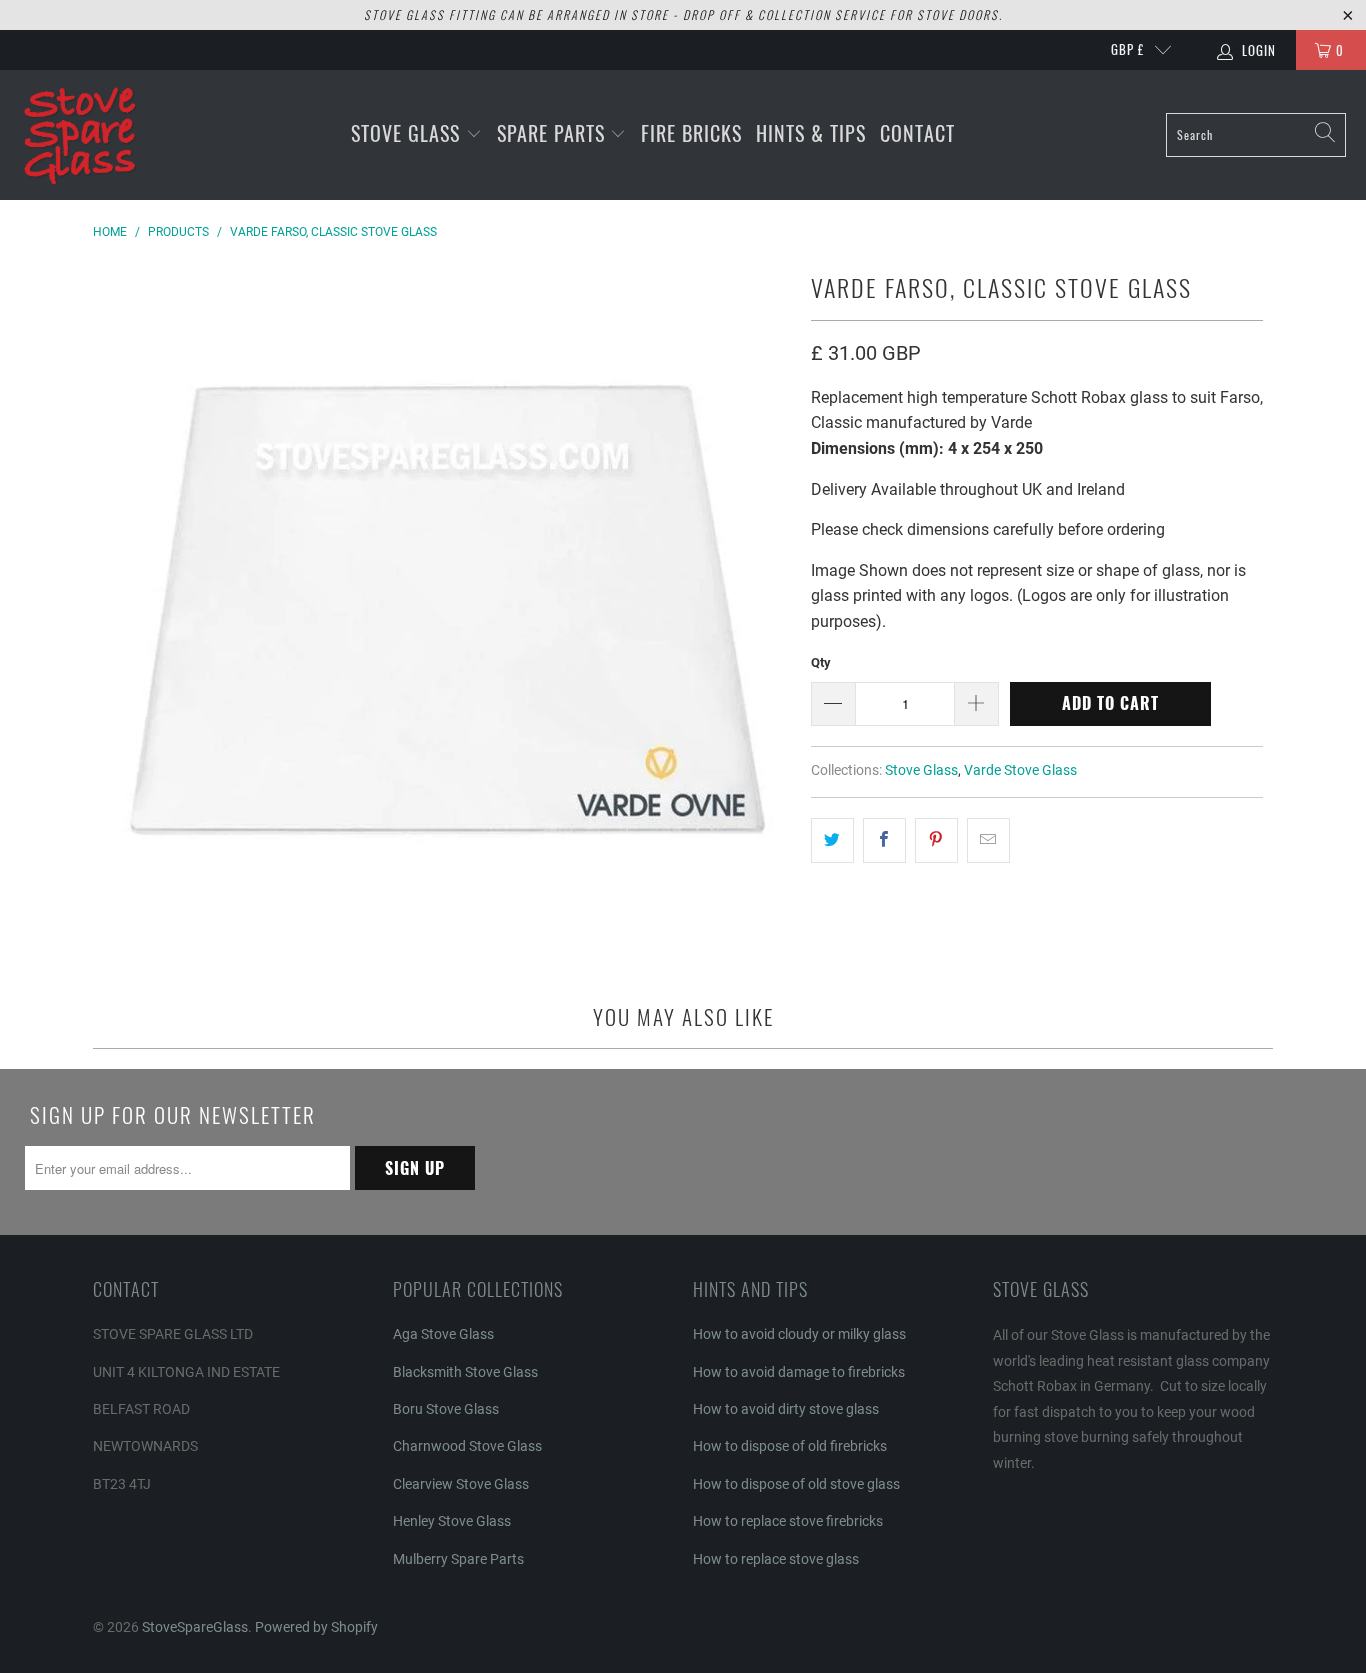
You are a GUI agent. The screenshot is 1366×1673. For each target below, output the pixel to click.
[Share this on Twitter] (832, 841)
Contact (917, 133)
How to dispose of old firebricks (790, 1446)
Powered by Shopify (316, 1627)
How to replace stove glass (776, 1559)
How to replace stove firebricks (788, 1521)
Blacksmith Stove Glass (465, 1372)
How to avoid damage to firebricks (799, 1372)
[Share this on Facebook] (884, 841)
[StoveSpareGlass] (80, 135)
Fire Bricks (691, 133)
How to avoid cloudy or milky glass (799, 1334)
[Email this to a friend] (988, 841)
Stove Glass (408, 133)
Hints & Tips (811, 133)
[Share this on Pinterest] (936, 841)
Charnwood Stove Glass (467, 1446)
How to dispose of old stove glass (796, 1484)
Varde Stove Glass (1020, 770)
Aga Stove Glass (443, 1334)
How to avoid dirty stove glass (786, 1409)
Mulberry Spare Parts (458, 1559)
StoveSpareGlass (195, 1627)
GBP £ (1127, 49)
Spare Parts (554, 133)
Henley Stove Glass (452, 1521)
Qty (821, 662)
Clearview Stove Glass (461, 1484)
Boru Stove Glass (446, 1409)
